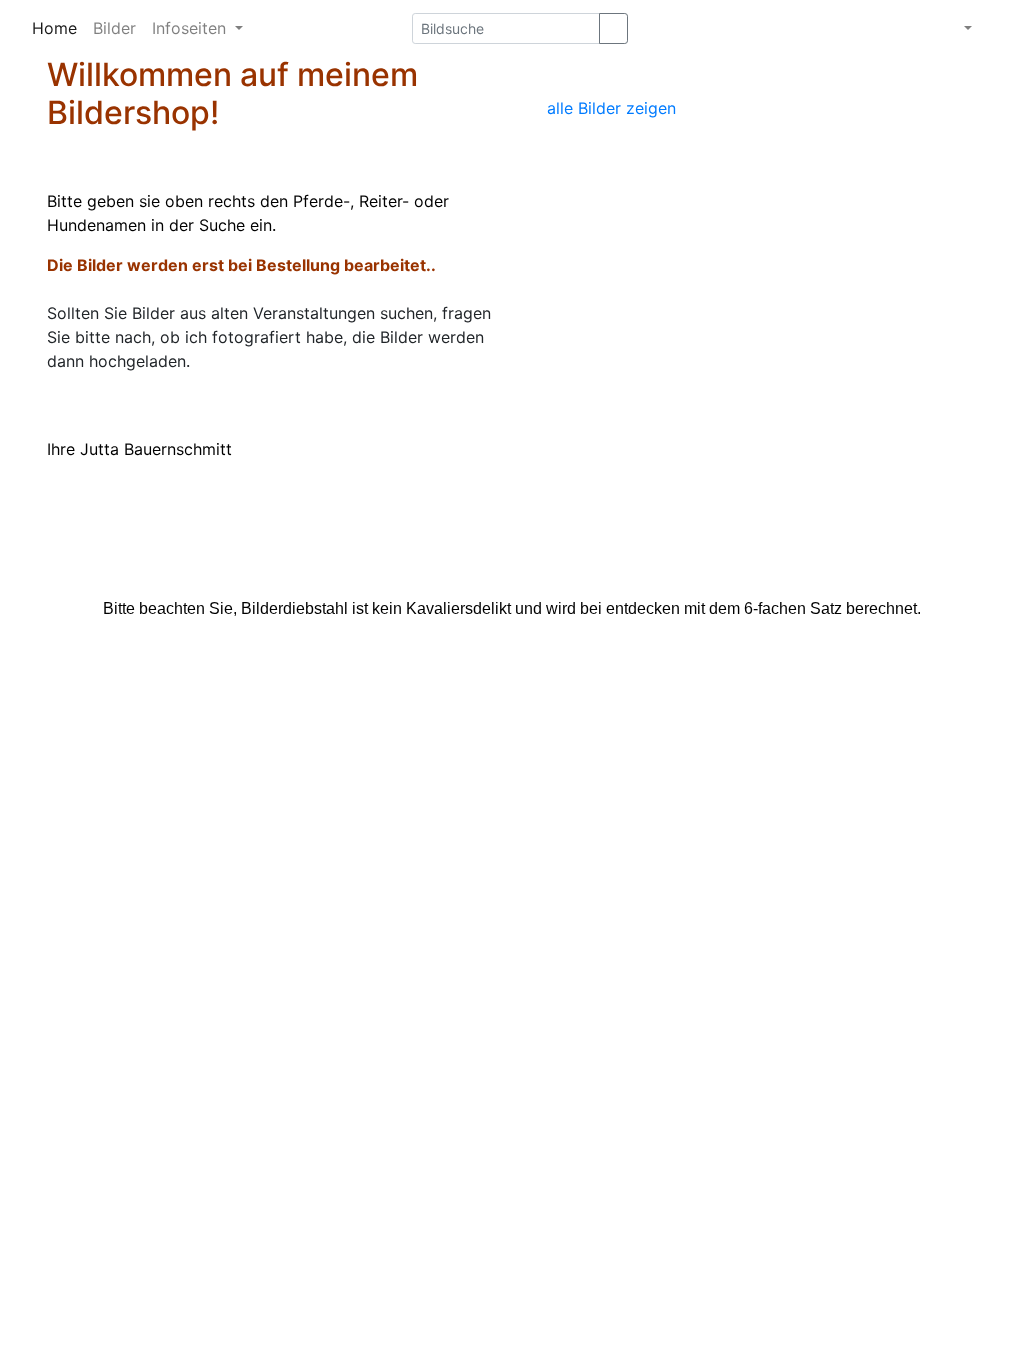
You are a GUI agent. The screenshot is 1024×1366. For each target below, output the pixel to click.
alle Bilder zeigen (611, 108)
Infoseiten (191, 28)
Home (54, 28)
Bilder (114, 28)
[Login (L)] (994, 24)
